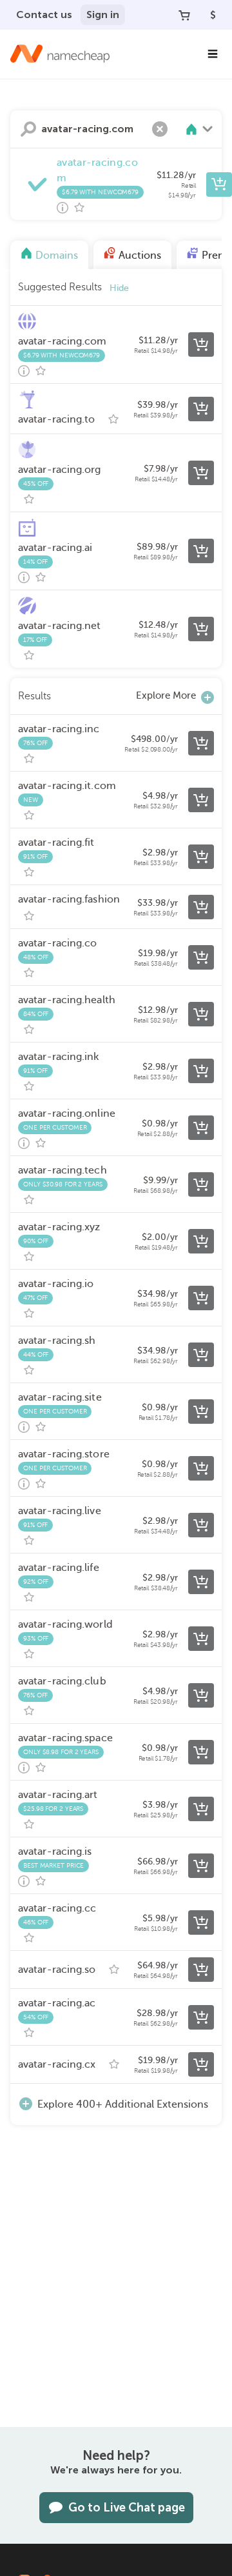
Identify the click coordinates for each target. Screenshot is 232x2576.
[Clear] (160, 129)
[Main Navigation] (213, 54)
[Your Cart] (184, 15)
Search (28, 129)
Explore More (166, 695)
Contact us (44, 15)
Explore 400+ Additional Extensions (123, 2104)
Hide (119, 288)
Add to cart (219, 185)
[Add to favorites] (79, 208)
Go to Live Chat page (127, 2508)
